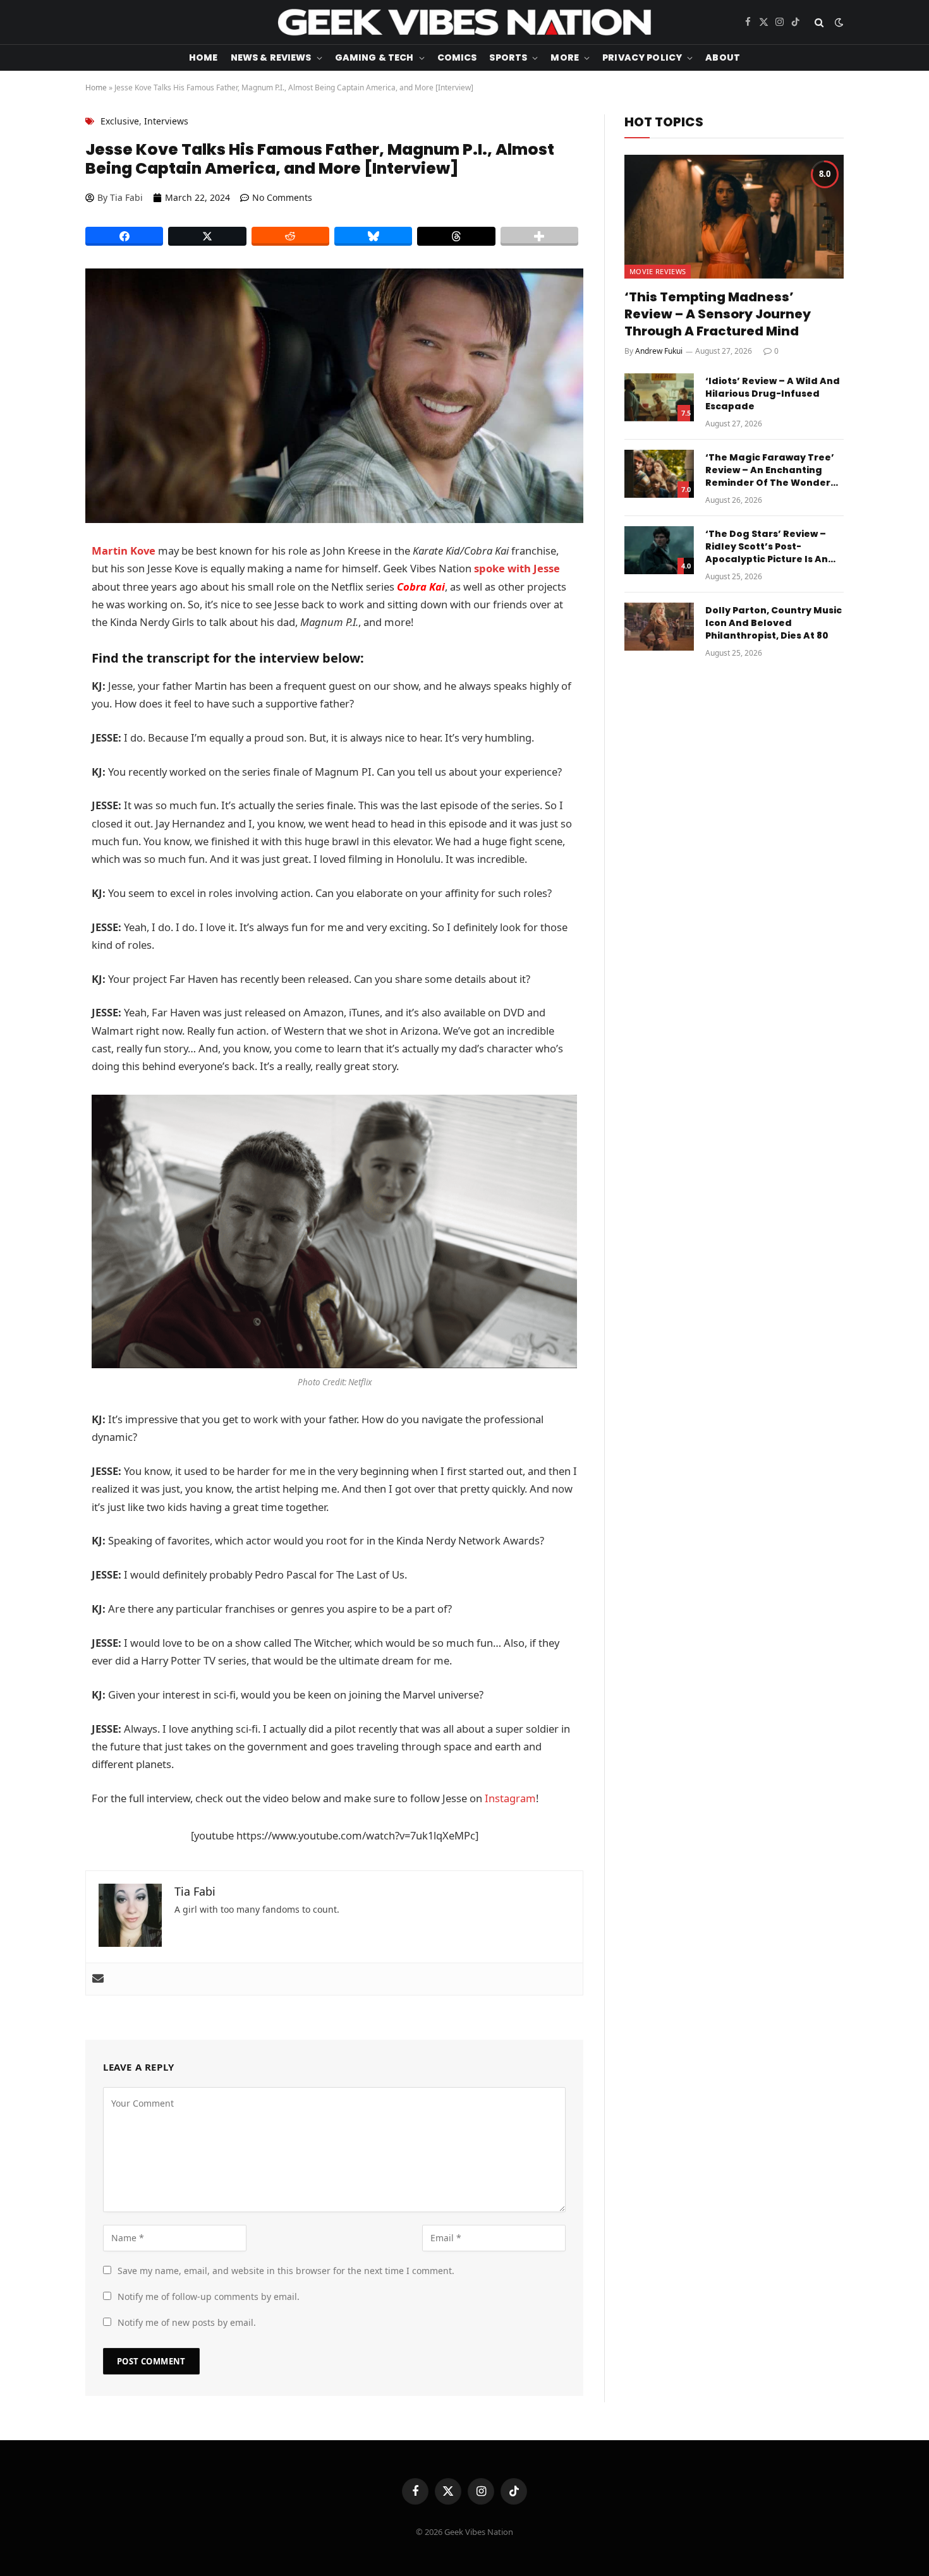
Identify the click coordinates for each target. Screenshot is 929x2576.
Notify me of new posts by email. (187, 2322)
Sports (508, 57)
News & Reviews (271, 57)
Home (203, 57)
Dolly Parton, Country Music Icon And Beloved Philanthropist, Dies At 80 (774, 623)
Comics (457, 57)
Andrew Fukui (659, 351)
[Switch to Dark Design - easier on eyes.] (838, 22)
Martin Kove (124, 551)
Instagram (510, 1798)
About (723, 57)
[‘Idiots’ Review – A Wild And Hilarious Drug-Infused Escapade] (659, 397)
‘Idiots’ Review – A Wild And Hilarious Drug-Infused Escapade (773, 394)
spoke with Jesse (517, 568)
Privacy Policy (642, 57)
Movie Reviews (658, 271)
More (565, 57)
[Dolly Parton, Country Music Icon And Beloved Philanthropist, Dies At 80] (659, 627)
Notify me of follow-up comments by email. (209, 2296)
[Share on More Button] (539, 236)
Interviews (166, 121)
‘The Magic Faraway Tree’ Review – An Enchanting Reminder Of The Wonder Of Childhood (770, 470)
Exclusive (120, 121)
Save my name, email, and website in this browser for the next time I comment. (286, 2271)
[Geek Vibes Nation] (464, 22)
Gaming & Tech (374, 57)
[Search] (819, 22)
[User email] (98, 1979)
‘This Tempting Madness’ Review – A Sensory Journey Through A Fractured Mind (718, 314)
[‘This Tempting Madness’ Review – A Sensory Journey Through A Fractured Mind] (734, 216)
